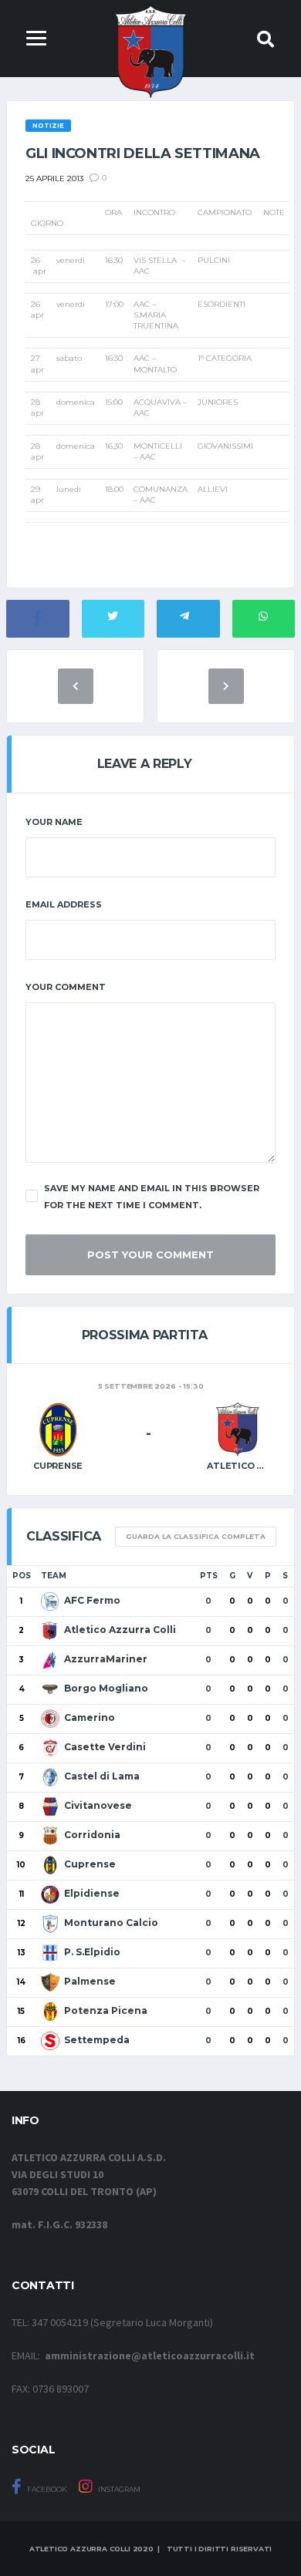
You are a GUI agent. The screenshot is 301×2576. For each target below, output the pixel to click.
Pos (22, 1576)
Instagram (118, 2489)
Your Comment (66, 987)
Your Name (54, 822)
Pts (209, 1576)
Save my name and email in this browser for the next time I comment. (152, 1197)
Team (54, 1576)
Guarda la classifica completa (196, 1536)
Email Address (64, 904)
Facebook (46, 2489)
